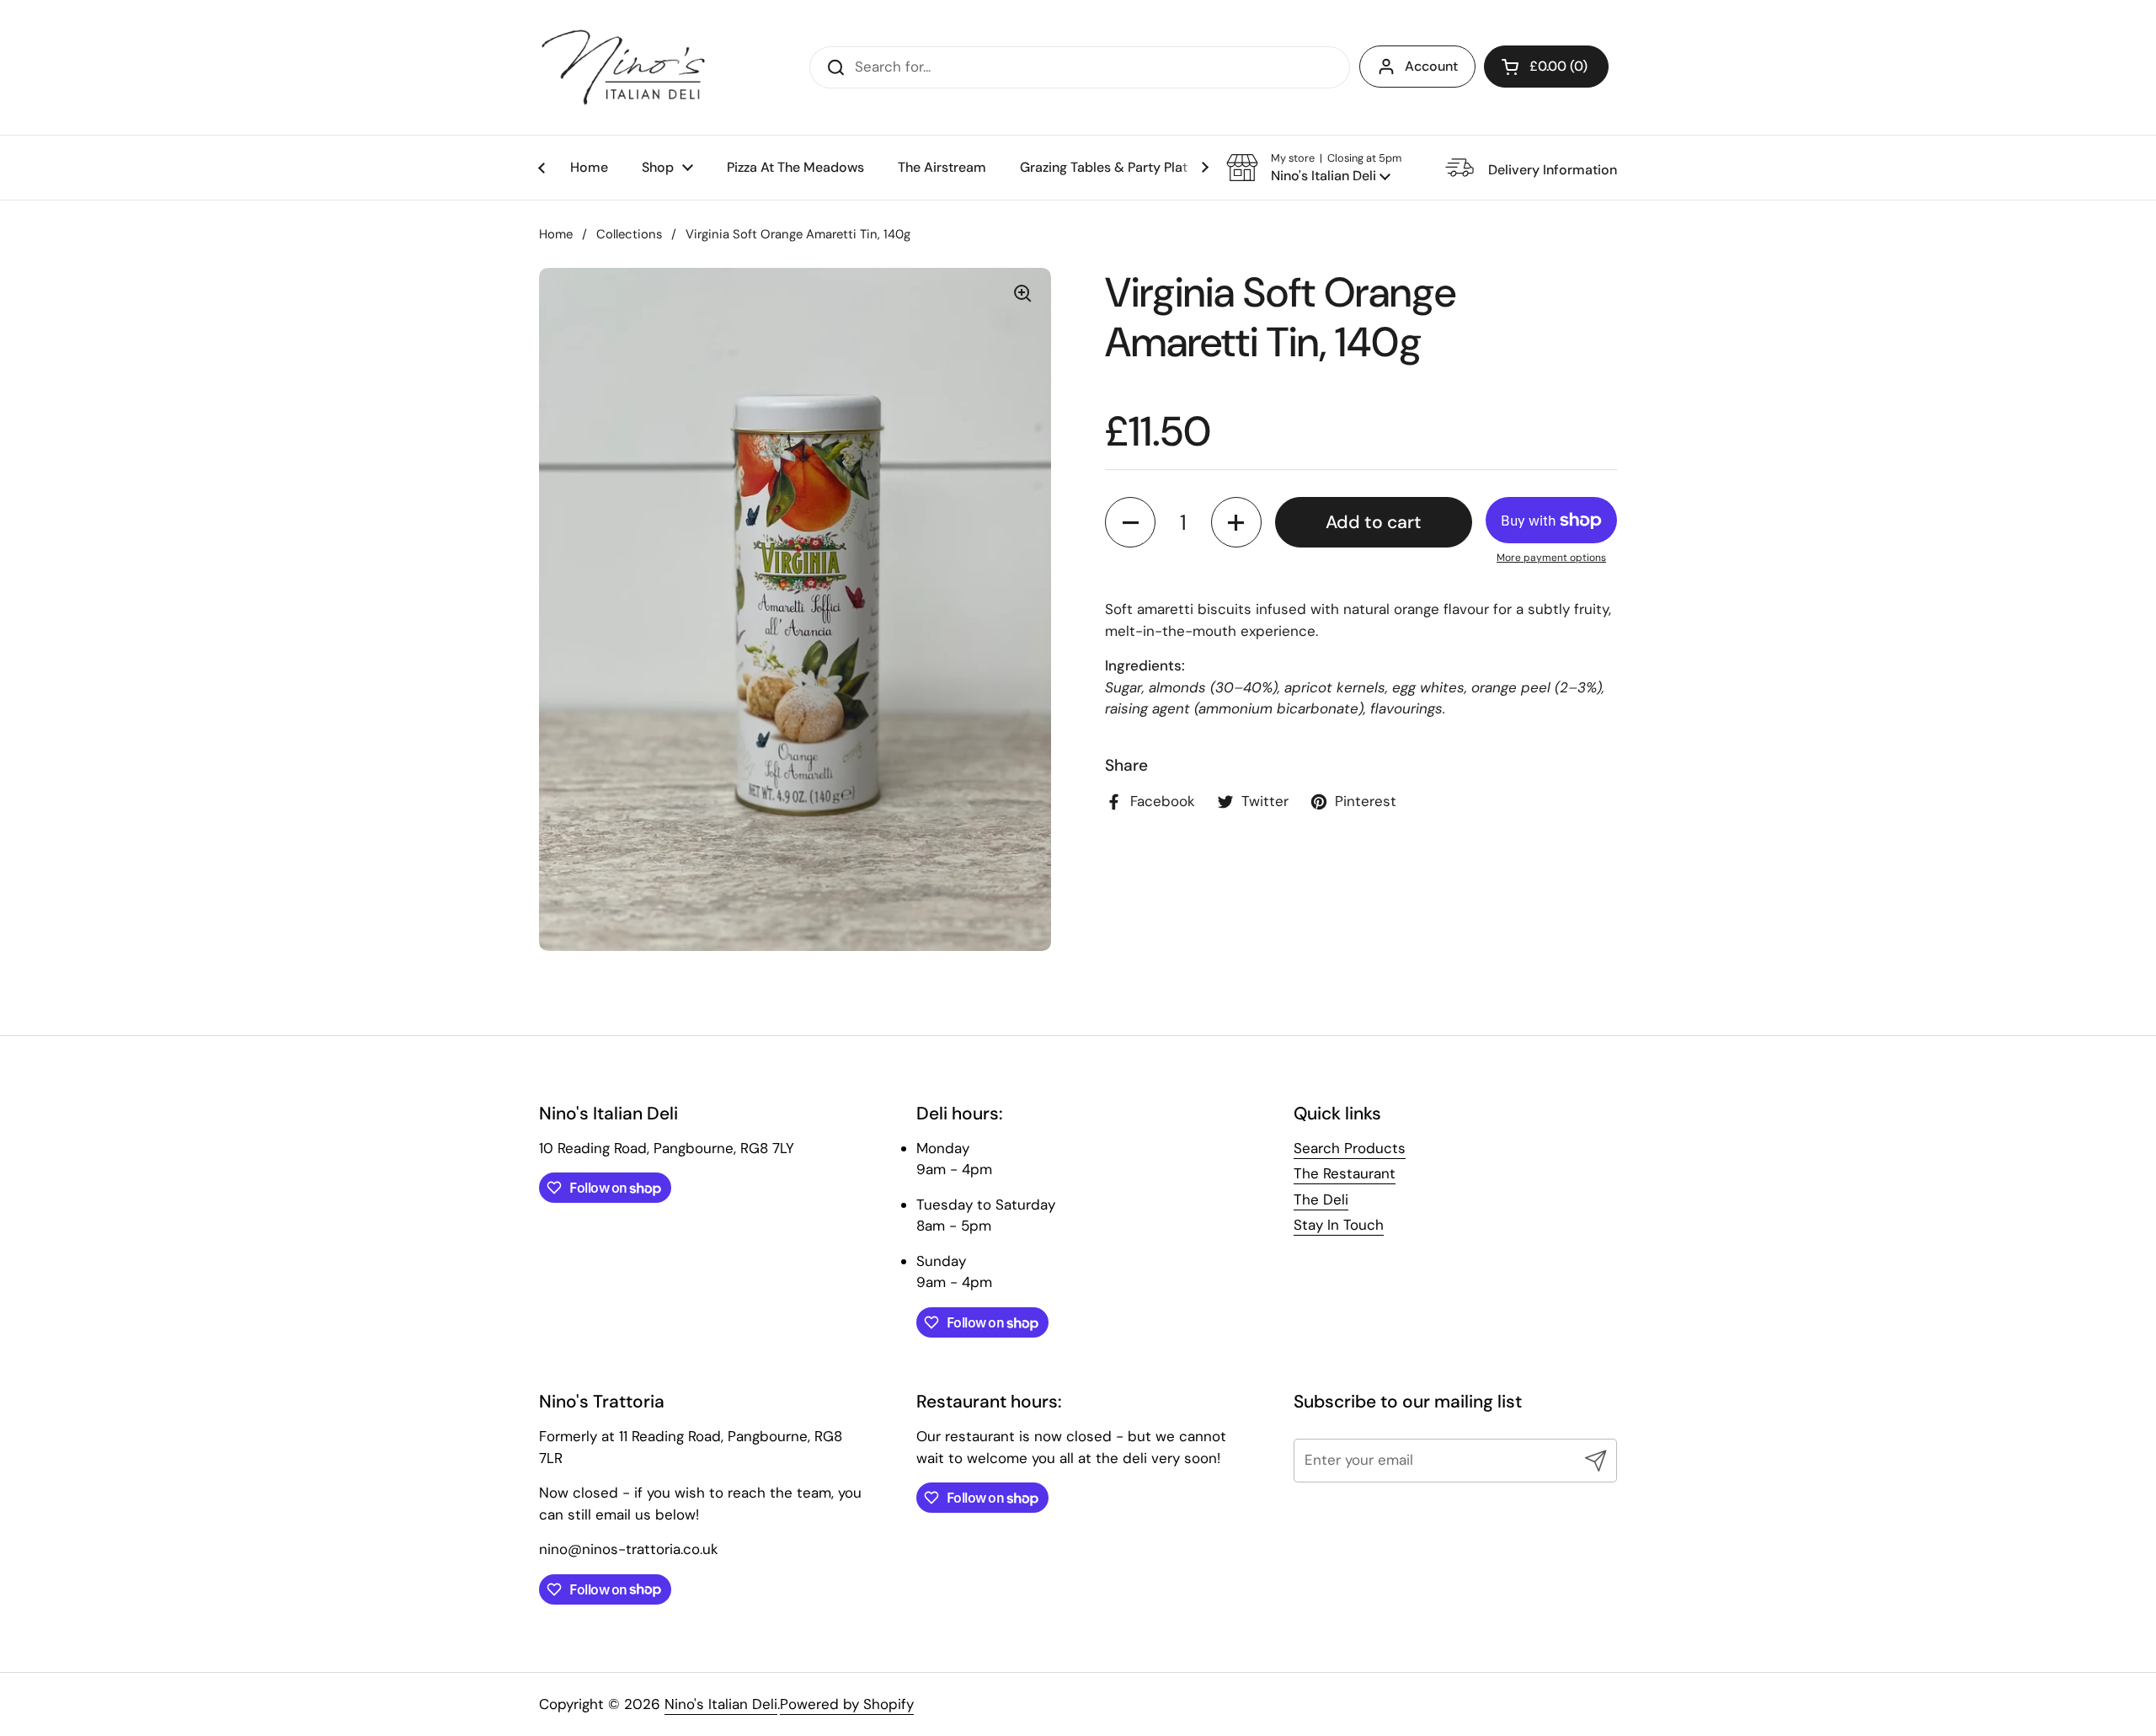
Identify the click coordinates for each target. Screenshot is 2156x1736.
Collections (629, 234)
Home (556, 234)
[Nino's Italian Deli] (623, 67)
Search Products (1350, 1148)
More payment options (1551, 558)
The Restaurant (1345, 1173)
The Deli (1321, 1199)
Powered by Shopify (847, 1704)
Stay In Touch (1339, 1225)
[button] (1546, 67)
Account (1431, 66)
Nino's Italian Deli (721, 1704)
